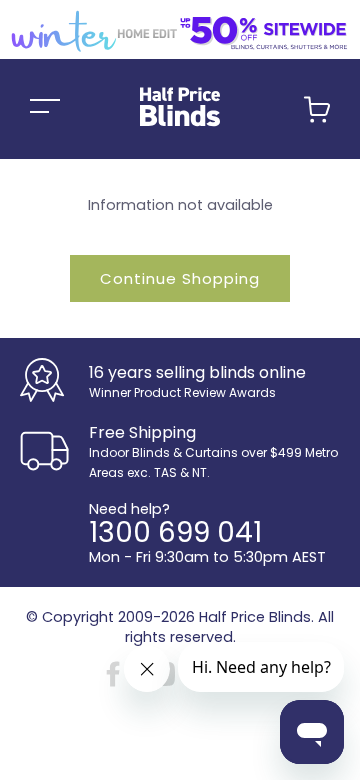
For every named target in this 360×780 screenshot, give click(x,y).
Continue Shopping (180, 278)
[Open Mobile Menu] (45, 109)
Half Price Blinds (255, 617)
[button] (316, 118)
